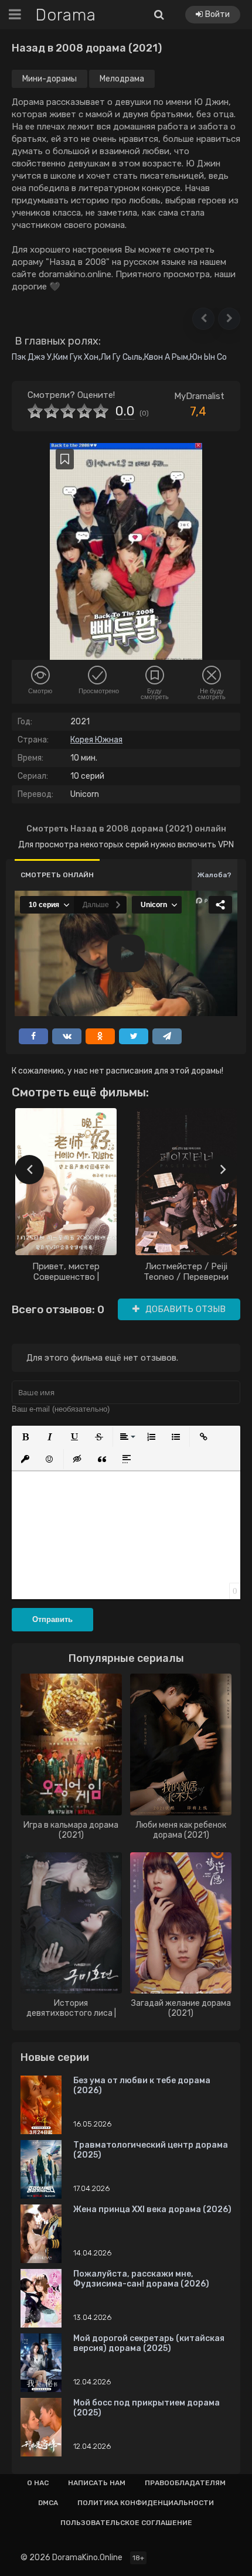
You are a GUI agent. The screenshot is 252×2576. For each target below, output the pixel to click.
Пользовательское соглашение (126, 2523)
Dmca (48, 2503)
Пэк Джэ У (32, 357)
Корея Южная (96, 740)
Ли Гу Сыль (121, 357)
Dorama (66, 15)
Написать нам (97, 2483)
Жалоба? (214, 875)
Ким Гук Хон (76, 357)
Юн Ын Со (208, 357)
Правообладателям (185, 2483)
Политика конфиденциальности (146, 2503)
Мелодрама (122, 79)
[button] (203, 319)
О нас (38, 2483)
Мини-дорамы (50, 79)
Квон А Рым (166, 357)
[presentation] (29, 1170)
